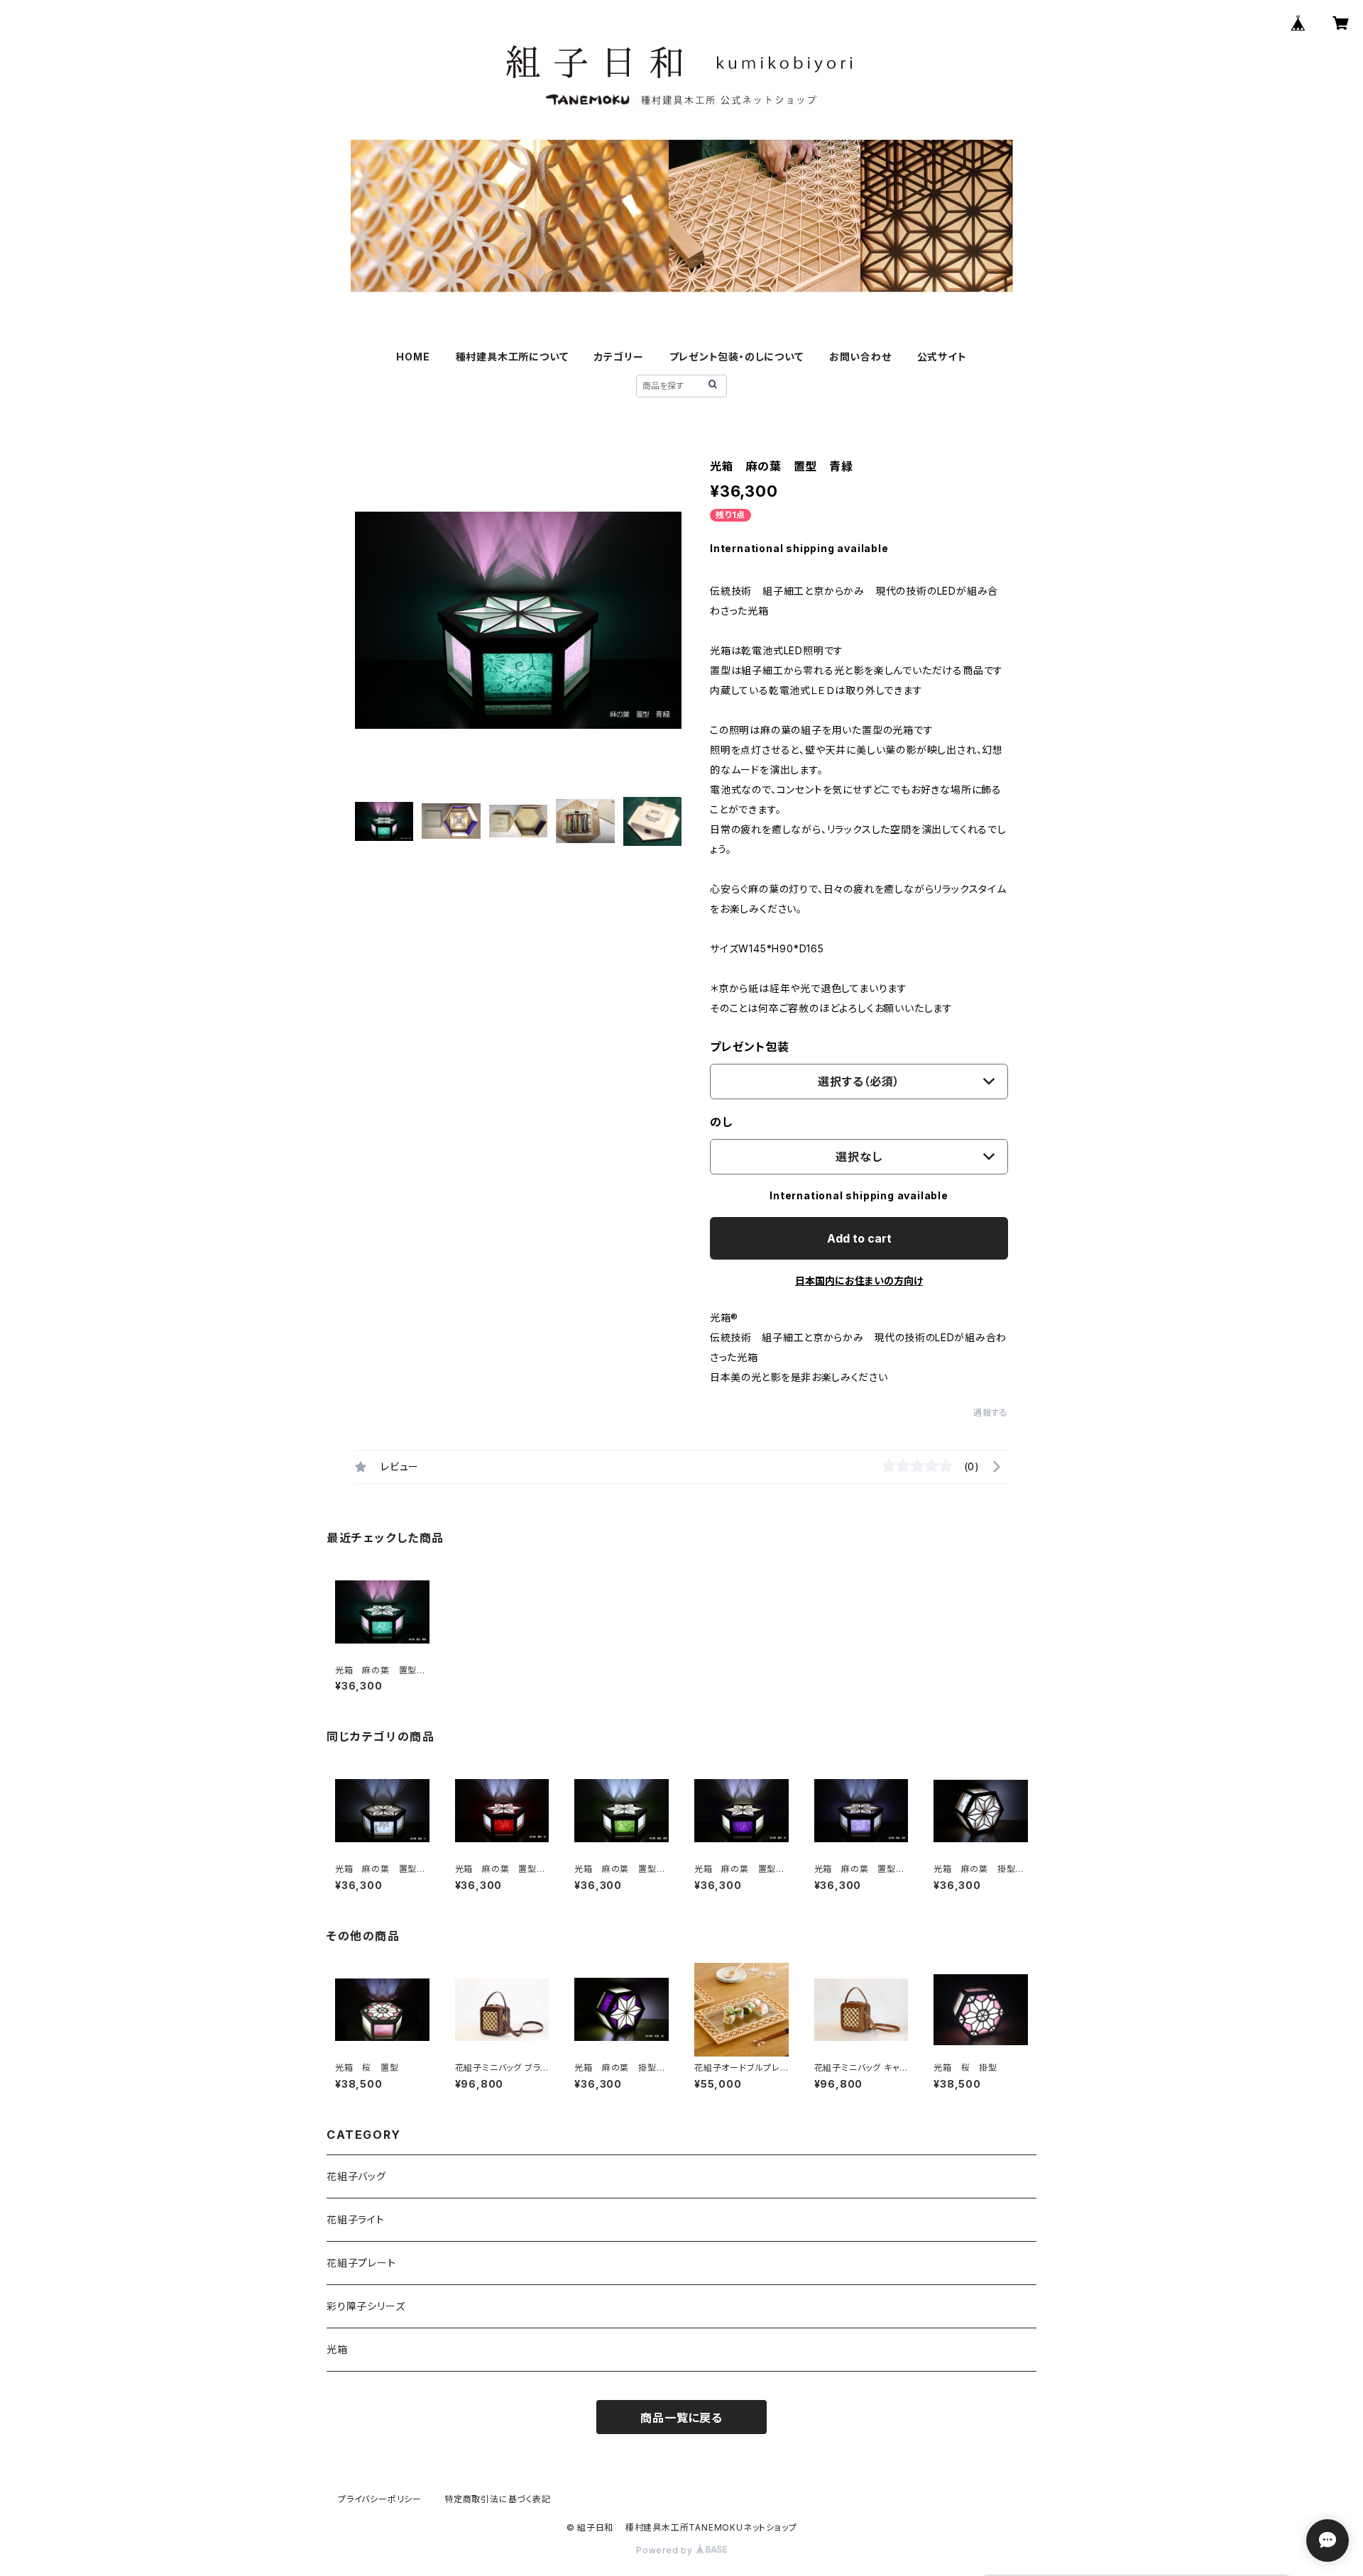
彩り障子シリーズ (366, 2306)
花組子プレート (361, 2263)
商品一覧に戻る (681, 2418)
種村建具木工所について (512, 357)
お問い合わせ (860, 357)
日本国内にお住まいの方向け (859, 1281)
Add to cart (859, 1238)
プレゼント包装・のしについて (737, 357)
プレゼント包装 (750, 1047)
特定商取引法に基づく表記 (498, 2499)
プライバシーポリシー (380, 2499)
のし (721, 1122)
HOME (413, 357)
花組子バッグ (356, 2176)
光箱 (337, 2349)
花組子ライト (356, 2219)
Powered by (666, 2550)
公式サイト (942, 357)
